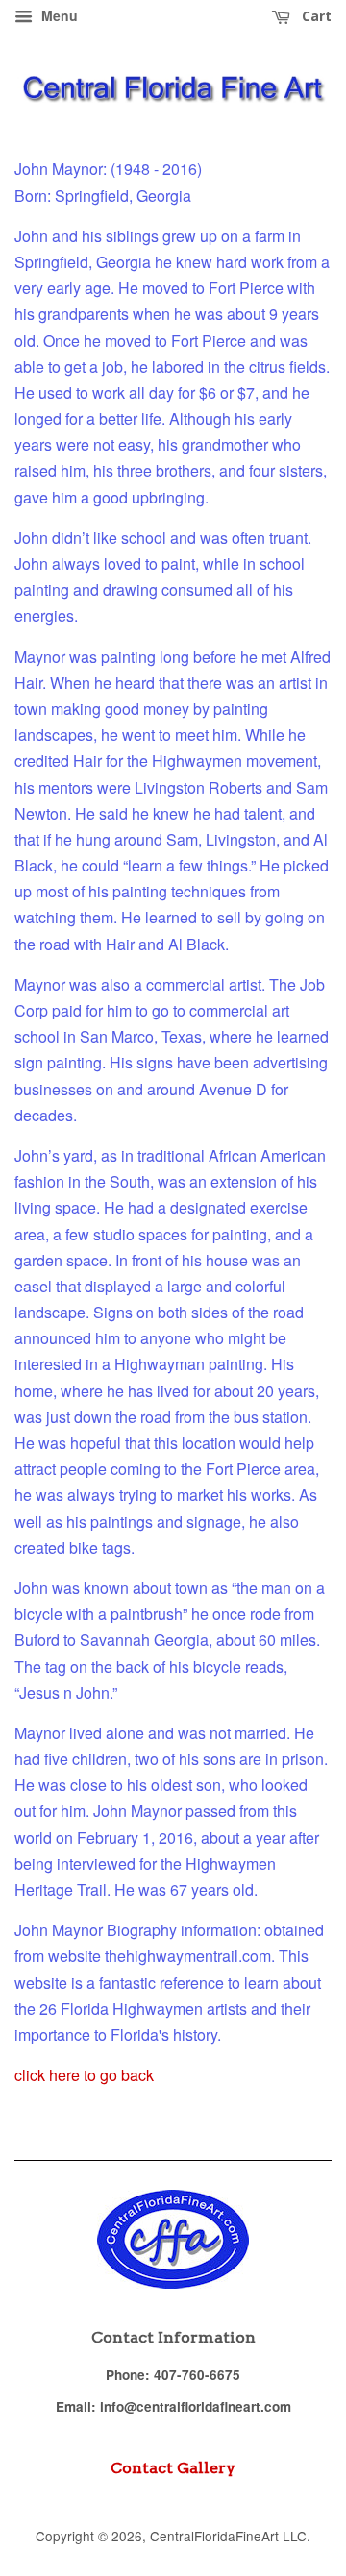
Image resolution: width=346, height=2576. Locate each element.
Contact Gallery (173, 2468)
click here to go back (84, 2075)
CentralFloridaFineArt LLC (228, 2536)
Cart (315, 16)
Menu (58, 15)
